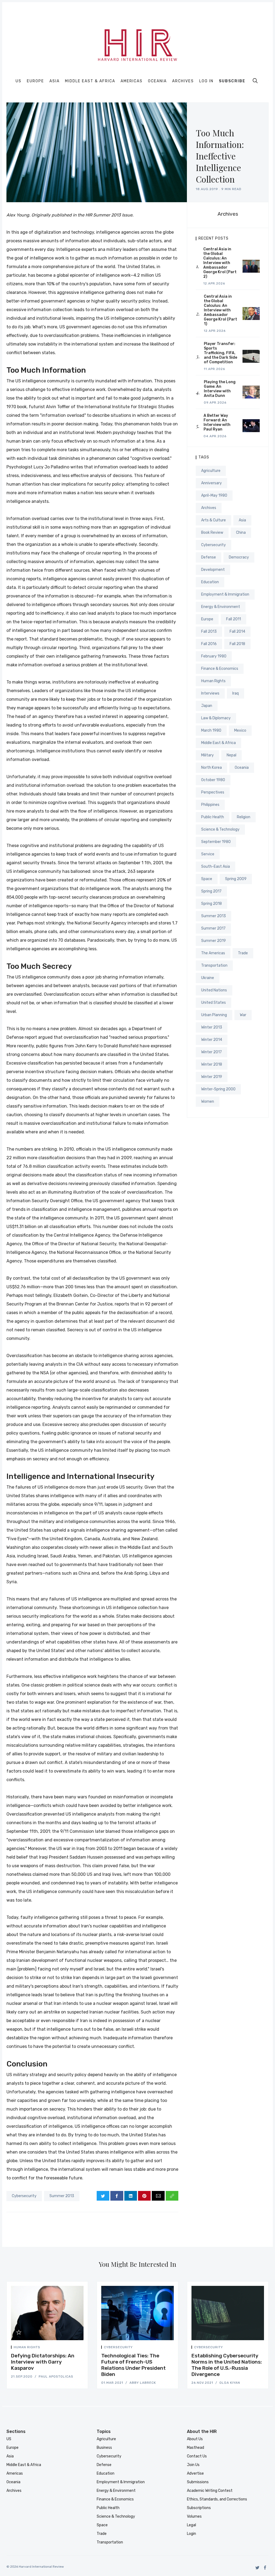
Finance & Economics (220, 669)
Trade (243, 953)
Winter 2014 (212, 1040)
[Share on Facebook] (117, 2196)
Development (213, 570)
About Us (195, 2439)
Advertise (195, 2473)
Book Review (212, 533)
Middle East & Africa (90, 81)
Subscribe (232, 81)
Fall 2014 (237, 631)
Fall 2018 (237, 644)
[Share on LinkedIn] (131, 2196)
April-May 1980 (214, 495)
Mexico (240, 730)
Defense (209, 557)
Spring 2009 (236, 879)
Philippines (210, 805)
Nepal (231, 755)
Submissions (198, 2482)
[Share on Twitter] (103, 2196)
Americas (132, 81)
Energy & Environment (221, 607)
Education (210, 582)
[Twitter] (257, 2568)
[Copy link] (172, 2196)
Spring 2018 (211, 904)
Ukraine (208, 978)
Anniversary (211, 483)
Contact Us (197, 2456)
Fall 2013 (209, 631)
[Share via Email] (158, 2196)
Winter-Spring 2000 (218, 1089)
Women (208, 1102)
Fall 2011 (234, 619)
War (243, 1015)
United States (214, 1003)
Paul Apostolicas (56, 2376)
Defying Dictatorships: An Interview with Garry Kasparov (43, 2362)
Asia (55, 81)
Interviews (210, 693)
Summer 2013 (62, 2196)
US (19, 81)
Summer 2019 (214, 941)
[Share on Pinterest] (144, 2196)
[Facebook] (265, 2568)
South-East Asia (216, 867)
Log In (206, 81)
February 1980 (214, 656)
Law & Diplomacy (216, 718)
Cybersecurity (24, 2196)
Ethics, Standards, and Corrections (217, 2499)
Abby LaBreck (143, 2383)
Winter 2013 (212, 1027)
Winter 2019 (212, 1077)
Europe (35, 81)
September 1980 (216, 842)
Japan (207, 706)
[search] (255, 81)
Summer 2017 (213, 928)
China (241, 533)
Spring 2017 (211, 891)
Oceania (157, 81)
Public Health (213, 817)
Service (208, 854)
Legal (191, 2525)
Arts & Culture (214, 520)
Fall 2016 (209, 644)
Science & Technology (220, 829)
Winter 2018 (212, 1064)
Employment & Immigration (225, 594)
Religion (244, 817)
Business (104, 2448)
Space (207, 879)
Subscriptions (199, 2508)
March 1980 (211, 730)
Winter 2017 (211, 1052)
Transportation (214, 965)
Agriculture (211, 471)
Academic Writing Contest (210, 2491)
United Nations (214, 990)
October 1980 (213, 780)
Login (191, 2534)
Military (207, 755)
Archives (183, 81)
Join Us (193, 2465)
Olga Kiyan (230, 2383)
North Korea (211, 768)
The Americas (213, 953)
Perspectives (213, 792)
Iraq (236, 693)
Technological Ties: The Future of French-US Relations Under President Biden (133, 2365)
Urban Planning (214, 1015)
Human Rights (213, 681)
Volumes (194, 2516)
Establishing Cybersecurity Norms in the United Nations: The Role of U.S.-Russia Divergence (227, 2365)
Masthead (196, 2448)
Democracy (239, 557)
